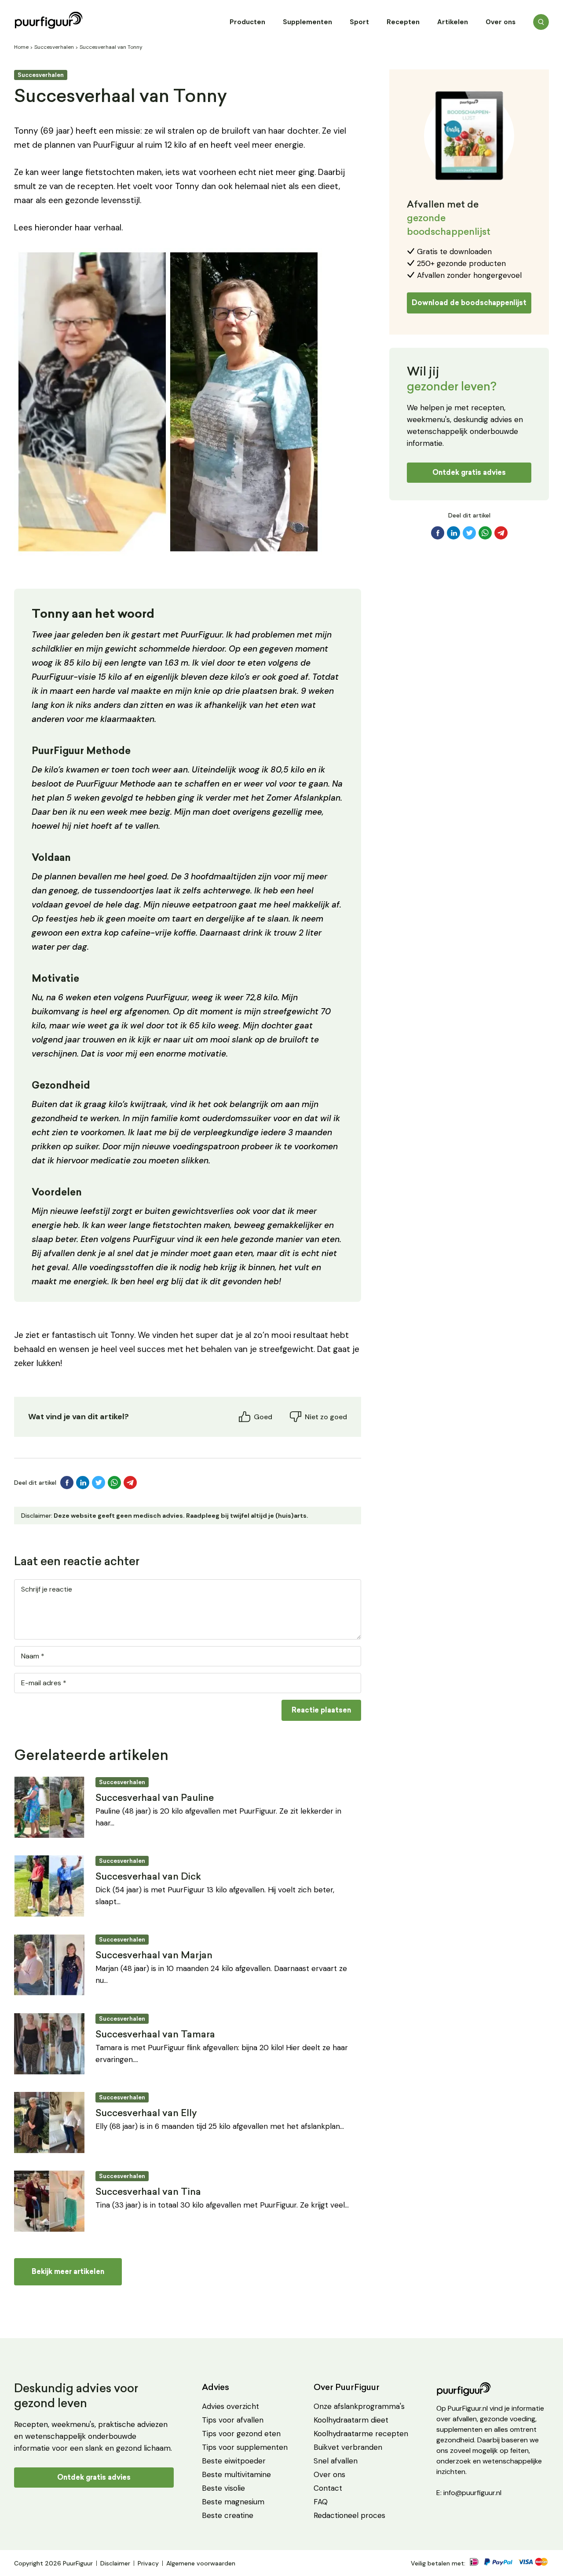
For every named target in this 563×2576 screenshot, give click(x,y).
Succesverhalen (54, 47)
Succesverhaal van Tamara (155, 2035)
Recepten (403, 22)
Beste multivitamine (236, 2474)
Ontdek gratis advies (469, 472)
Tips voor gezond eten (241, 2434)
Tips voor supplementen (245, 2447)
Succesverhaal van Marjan (154, 1956)
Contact (328, 2488)
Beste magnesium (233, 2502)
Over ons (501, 22)
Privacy (148, 2563)
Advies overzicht (230, 2406)
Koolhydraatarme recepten (361, 2434)
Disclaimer (115, 2563)
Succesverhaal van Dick (148, 1877)
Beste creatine (228, 2515)
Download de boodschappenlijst (469, 303)
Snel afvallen (336, 2461)
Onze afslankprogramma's (359, 2406)
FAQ (321, 2502)
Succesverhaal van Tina (148, 2192)
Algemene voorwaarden (201, 2563)
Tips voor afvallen (233, 2420)
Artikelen (453, 22)
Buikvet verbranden (348, 2447)
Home (21, 47)
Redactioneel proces (349, 2515)
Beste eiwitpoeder (234, 2461)
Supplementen (307, 22)
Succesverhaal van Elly (146, 2114)
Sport (359, 22)
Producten (247, 22)
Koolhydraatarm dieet (351, 2420)
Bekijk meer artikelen (68, 2272)
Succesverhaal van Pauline (155, 1798)
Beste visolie (223, 2488)
